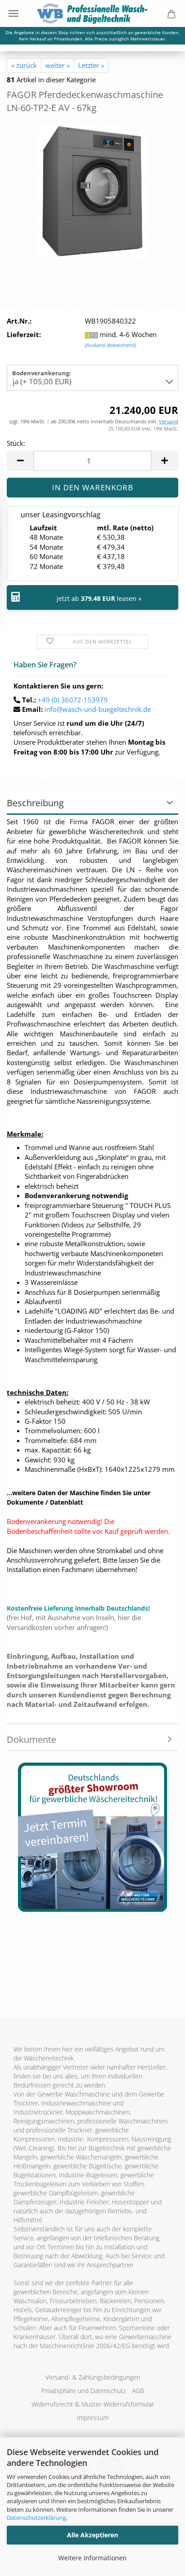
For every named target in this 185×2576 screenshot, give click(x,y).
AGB (138, 2391)
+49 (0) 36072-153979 (73, 700)
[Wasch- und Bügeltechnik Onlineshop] (92, 13)
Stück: (16, 443)
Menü (13, 13)
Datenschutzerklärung (36, 2518)
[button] (20, 461)
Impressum (93, 2418)
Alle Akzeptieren (92, 2535)
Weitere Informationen (92, 2558)
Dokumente (31, 1739)
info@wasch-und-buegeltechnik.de (98, 709)
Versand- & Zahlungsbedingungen (93, 2377)
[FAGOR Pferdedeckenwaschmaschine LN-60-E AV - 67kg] (92, 190)
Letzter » (91, 65)
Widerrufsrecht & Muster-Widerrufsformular (93, 2404)
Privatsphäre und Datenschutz (84, 2391)
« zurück (24, 65)
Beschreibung (35, 803)
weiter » (57, 65)
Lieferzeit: (24, 334)
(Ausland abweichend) (110, 345)
